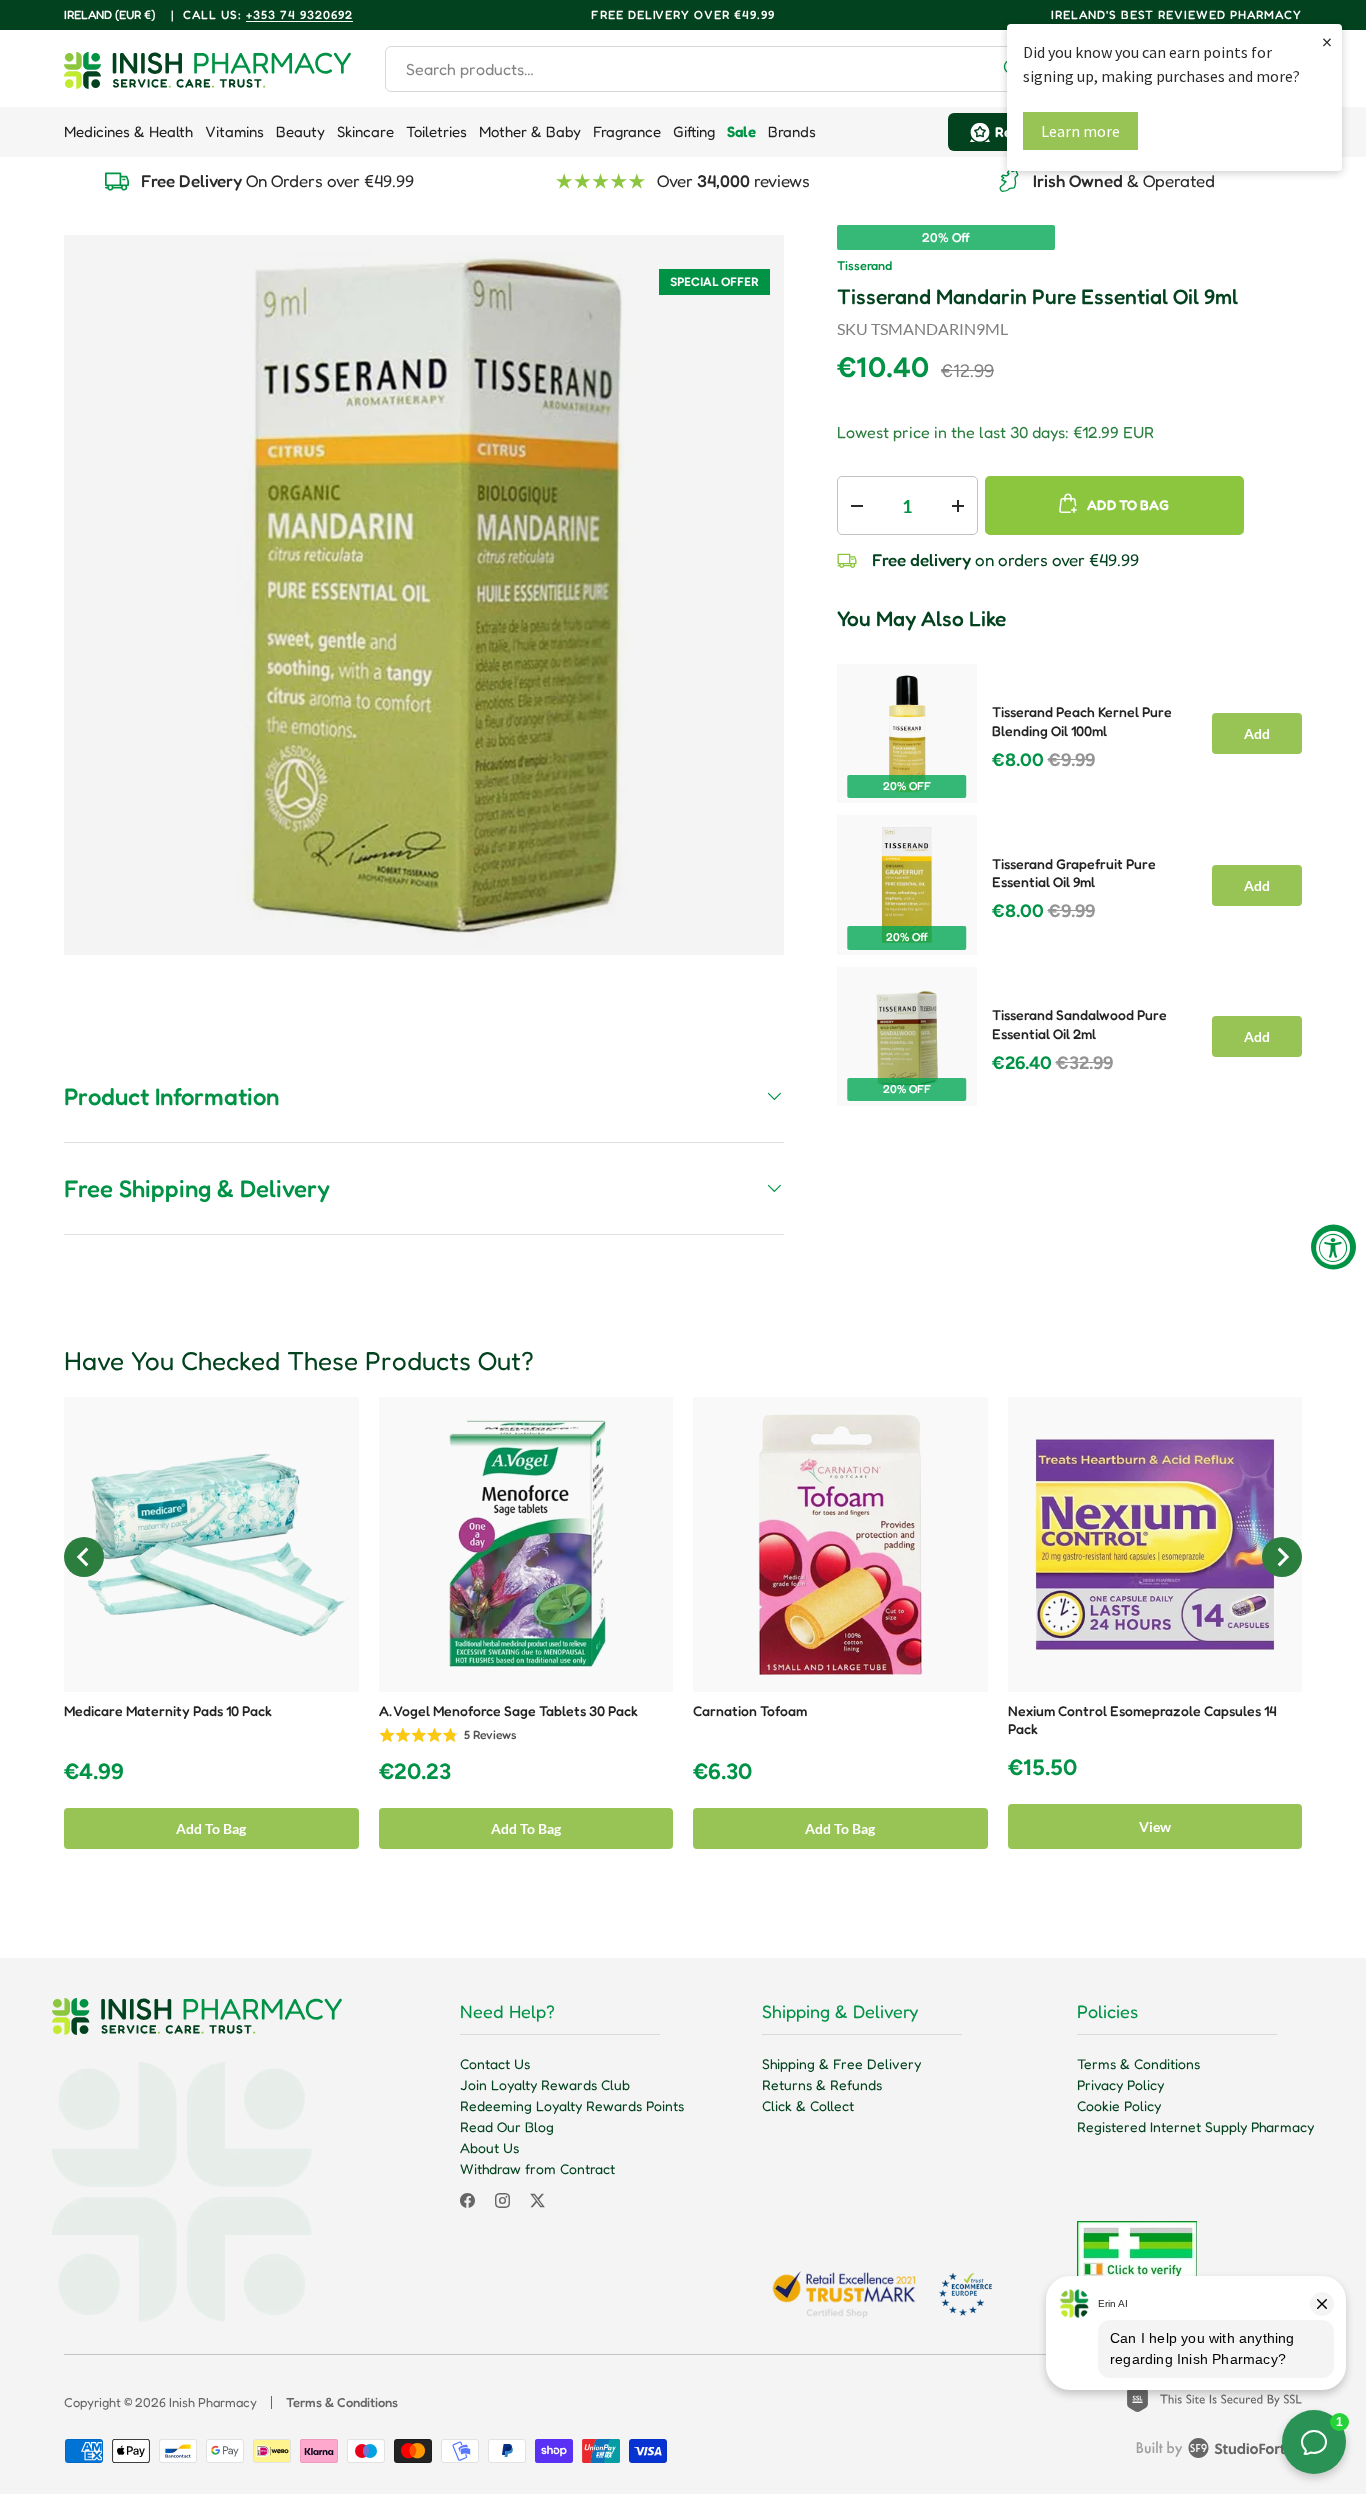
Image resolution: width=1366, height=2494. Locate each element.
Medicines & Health (128, 131)
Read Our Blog (507, 2126)
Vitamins (234, 131)
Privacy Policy (1120, 2084)
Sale (741, 131)
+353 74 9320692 (299, 14)
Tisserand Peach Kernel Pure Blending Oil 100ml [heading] (1082, 721)
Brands (792, 131)
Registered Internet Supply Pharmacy (1195, 2126)
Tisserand (864, 265)
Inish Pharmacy (213, 2402)
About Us (489, 2147)
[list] (424, 595)
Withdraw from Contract (537, 2168)
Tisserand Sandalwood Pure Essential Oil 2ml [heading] (1079, 1024)
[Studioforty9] (1219, 2452)
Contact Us (495, 2063)
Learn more (1080, 131)
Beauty (300, 131)
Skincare (365, 131)
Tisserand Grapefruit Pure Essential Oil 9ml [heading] (1074, 873)
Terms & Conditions (1138, 2063)
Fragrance (627, 131)
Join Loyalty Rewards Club (545, 2084)
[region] (1069, 879)
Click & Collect (808, 2105)
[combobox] (711, 69)
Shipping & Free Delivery (841, 2063)
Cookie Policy (1119, 2105)
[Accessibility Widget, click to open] (1333, 1247)
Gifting (694, 131)
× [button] (1327, 41)
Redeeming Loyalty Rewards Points (572, 2105)
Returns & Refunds (822, 2084)
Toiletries (436, 131)
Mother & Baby (530, 131)
